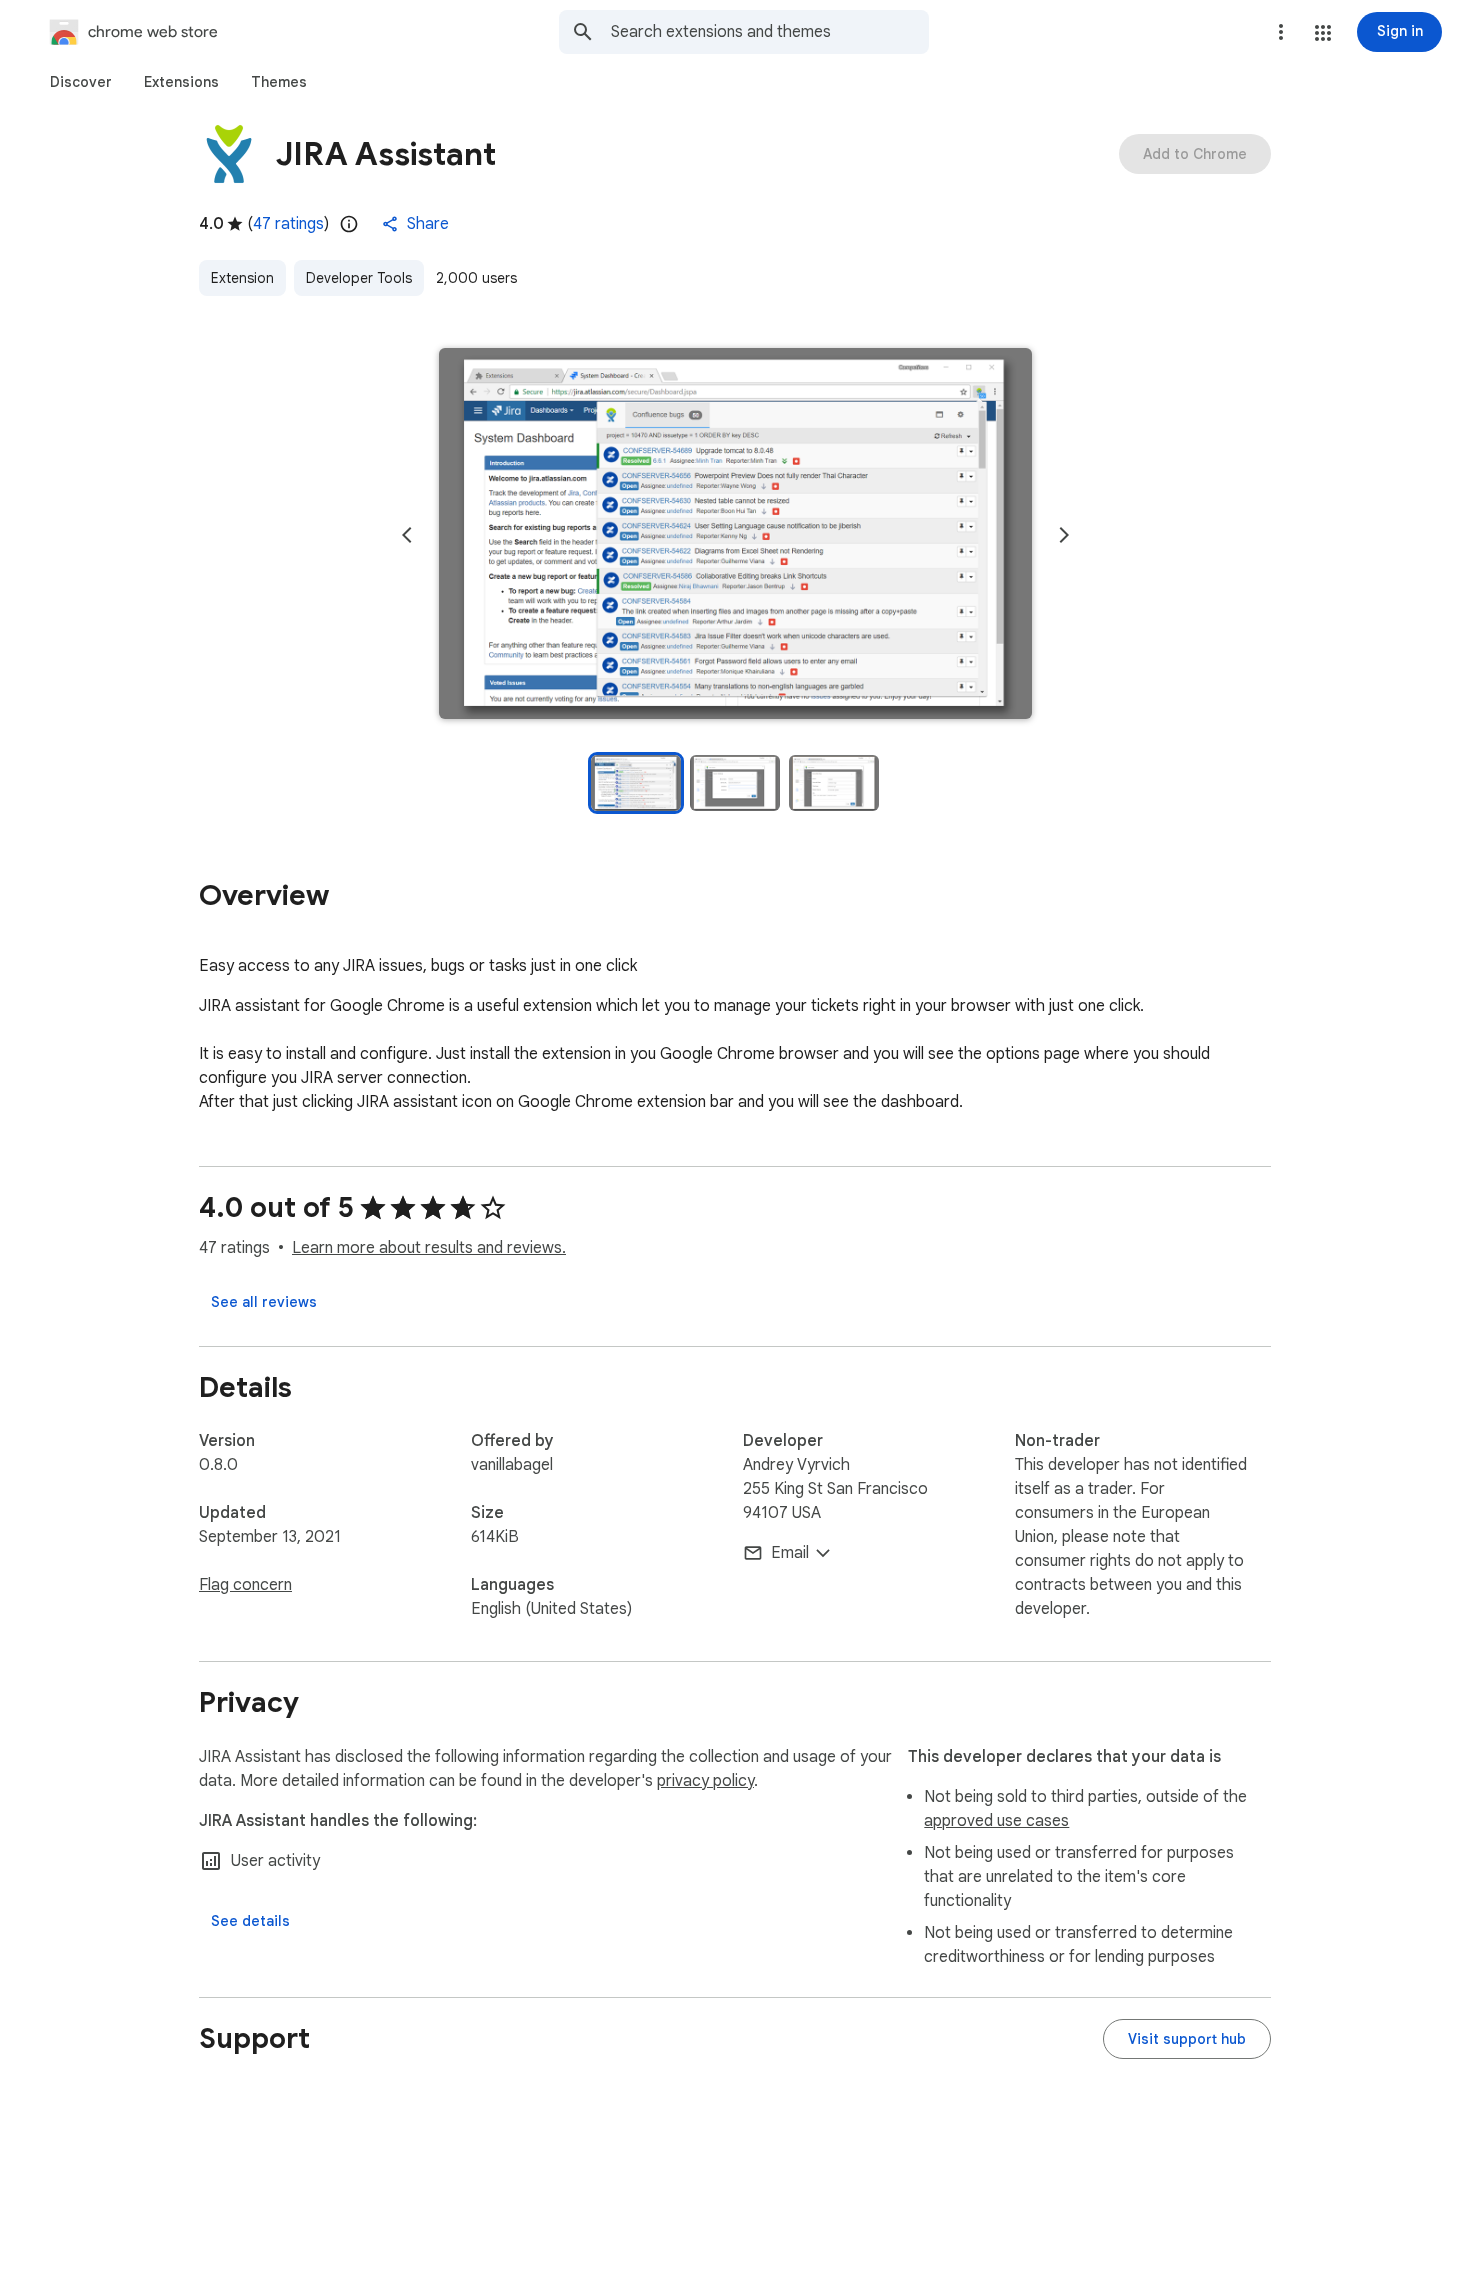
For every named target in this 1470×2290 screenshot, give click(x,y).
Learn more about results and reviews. (429, 1248)
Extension (242, 278)
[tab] (81, 82)
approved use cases (996, 1821)
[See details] (250, 1921)
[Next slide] (1064, 535)
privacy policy (705, 1781)
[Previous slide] (407, 535)
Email (790, 1553)
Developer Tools (359, 278)
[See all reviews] (264, 1302)
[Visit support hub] (1187, 2039)
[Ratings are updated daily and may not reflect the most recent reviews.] (349, 224)
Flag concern (245, 1585)
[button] (1323, 33)
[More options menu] (1281, 32)
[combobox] (770, 32)
